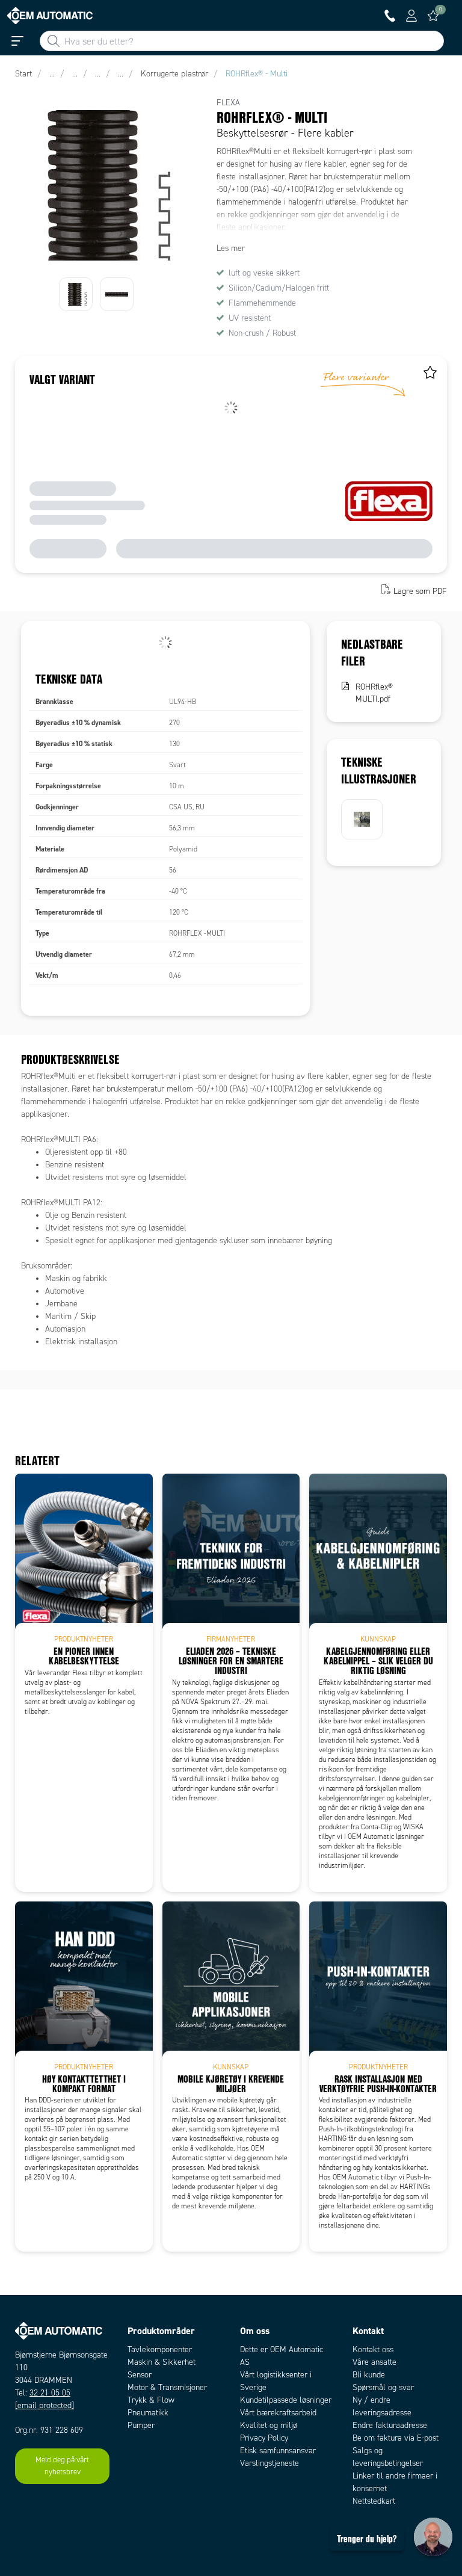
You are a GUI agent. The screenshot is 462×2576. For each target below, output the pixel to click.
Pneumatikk (148, 2413)
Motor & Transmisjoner (167, 2387)
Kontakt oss (373, 2349)
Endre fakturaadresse (390, 2425)
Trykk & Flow (151, 2400)
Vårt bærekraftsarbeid (278, 2413)
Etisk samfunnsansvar (278, 2451)
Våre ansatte (374, 2362)
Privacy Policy (264, 2438)
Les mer (231, 248)
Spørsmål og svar (383, 2387)
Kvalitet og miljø (269, 2425)
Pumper (141, 2425)
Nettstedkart (374, 2501)
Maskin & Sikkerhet (162, 2362)
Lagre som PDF (420, 591)
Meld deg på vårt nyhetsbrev (62, 2466)
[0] (433, 16)
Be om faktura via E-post (396, 2438)
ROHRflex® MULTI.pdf (374, 693)
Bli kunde (369, 2375)
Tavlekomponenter (160, 2349)
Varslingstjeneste (269, 2463)
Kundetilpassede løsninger (286, 2400)
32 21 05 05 (50, 2393)
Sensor (140, 2375)
